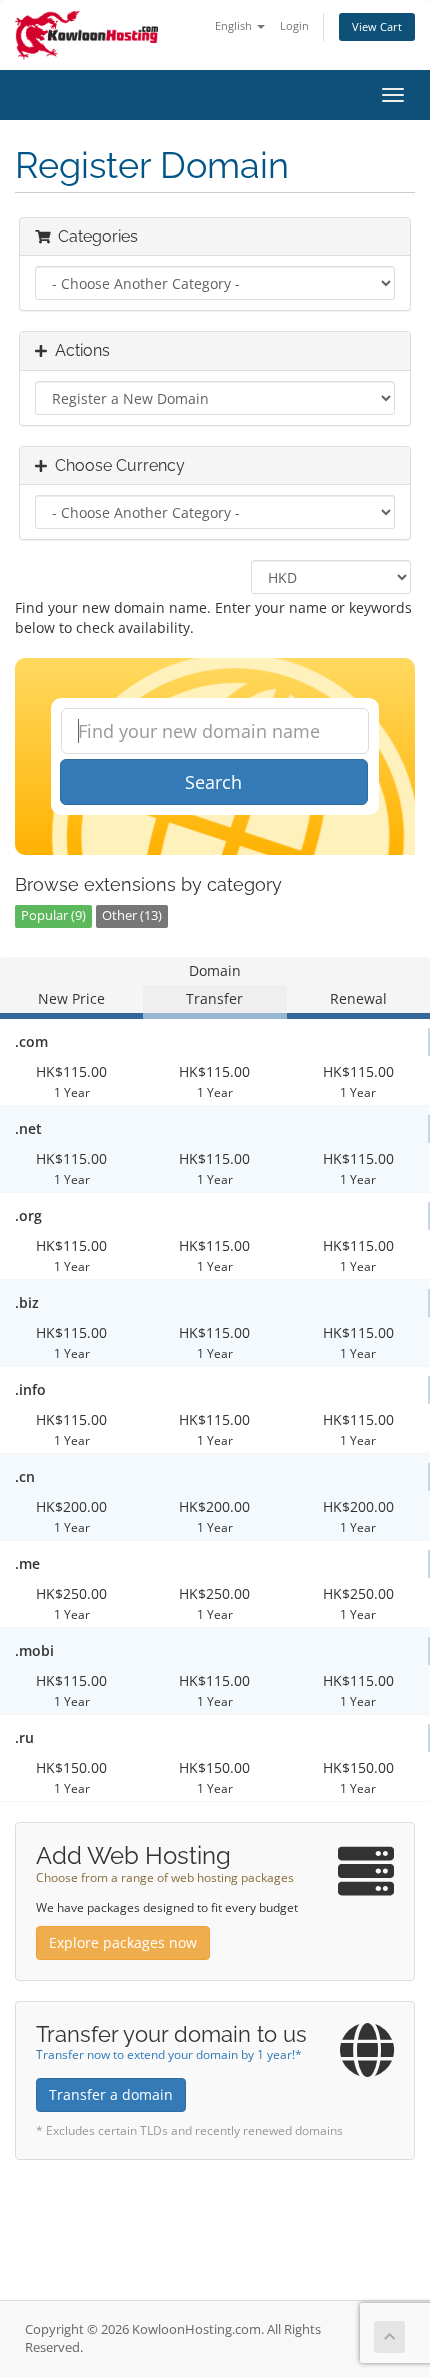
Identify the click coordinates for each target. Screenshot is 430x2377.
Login (294, 25)
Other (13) (132, 915)
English (235, 25)
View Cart (377, 26)
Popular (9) (53, 915)
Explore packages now (123, 1942)
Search (213, 782)
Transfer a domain (111, 2094)
